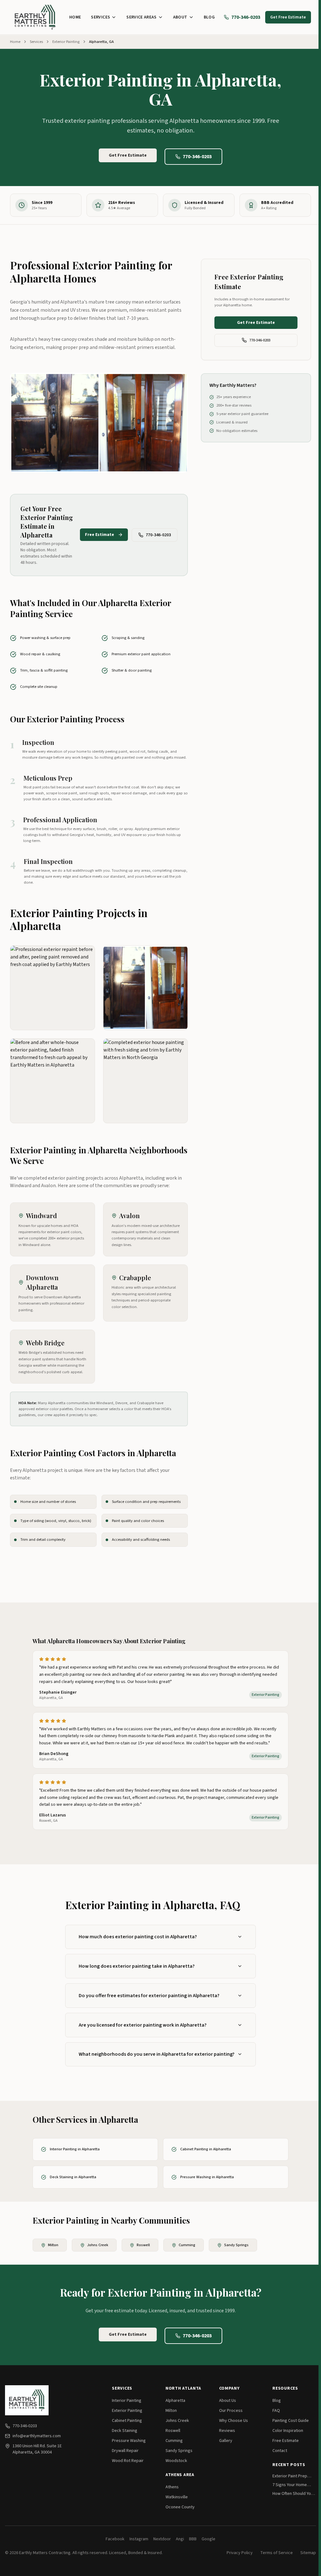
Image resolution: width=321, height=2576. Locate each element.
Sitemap (308, 2553)
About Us (228, 2401)
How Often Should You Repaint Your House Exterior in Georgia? (293, 2494)
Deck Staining (125, 2431)
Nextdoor (162, 2539)
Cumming (187, 2245)
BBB (193, 2539)
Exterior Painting (66, 42)
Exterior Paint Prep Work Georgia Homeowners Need (290, 2476)
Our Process (231, 2411)
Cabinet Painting (127, 2421)
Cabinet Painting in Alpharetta (206, 2149)
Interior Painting (127, 2401)
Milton (53, 2245)
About (180, 17)
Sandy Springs (236, 2245)
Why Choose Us (234, 2421)
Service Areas (142, 17)
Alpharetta (175, 2401)
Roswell (143, 2245)
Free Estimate (100, 535)
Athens (172, 2487)
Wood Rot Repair (128, 2461)
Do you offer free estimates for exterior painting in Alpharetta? (149, 1996)
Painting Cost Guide (291, 2421)
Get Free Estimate (288, 17)
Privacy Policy (240, 2553)
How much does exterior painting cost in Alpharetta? (138, 1937)
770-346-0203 (246, 17)
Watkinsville (177, 2497)
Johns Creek (98, 2245)
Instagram (139, 2539)
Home (75, 17)
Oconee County (180, 2507)
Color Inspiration (288, 2431)
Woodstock (176, 2461)
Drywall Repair (125, 2451)
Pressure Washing (129, 2441)
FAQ (276, 2411)
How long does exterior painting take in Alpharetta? (137, 1966)
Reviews (227, 2431)
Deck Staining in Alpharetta (73, 2177)
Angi (180, 2539)
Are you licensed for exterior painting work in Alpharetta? (143, 2025)
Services (100, 17)
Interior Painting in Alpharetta (75, 2149)
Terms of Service (276, 2553)
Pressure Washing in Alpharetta (207, 2177)
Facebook (115, 2539)
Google (208, 2539)
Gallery (226, 2441)
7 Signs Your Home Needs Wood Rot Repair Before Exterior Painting (293, 2485)
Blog (209, 17)
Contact (280, 2451)
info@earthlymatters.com (37, 2436)
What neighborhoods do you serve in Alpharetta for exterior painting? (157, 2054)
